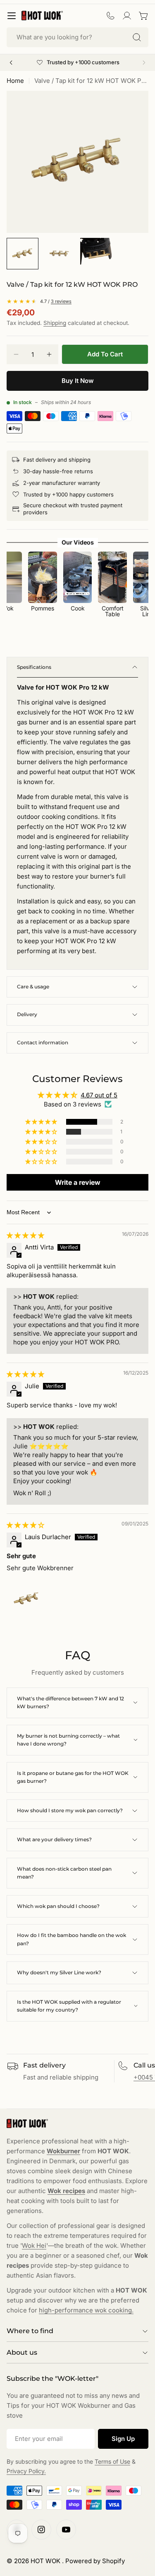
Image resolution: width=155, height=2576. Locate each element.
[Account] (127, 16)
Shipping (55, 323)
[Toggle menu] (12, 16)
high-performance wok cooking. (86, 2310)
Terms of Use (112, 2461)
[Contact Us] (110, 16)
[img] (25, 1235)
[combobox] (77, 37)
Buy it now (78, 381)
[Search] (137, 37)
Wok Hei (34, 2246)
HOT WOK (46, 2561)
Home (15, 81)
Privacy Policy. (26, 2471)
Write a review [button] (78, 1182)
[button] (42, 1122)
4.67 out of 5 (99, 1095)
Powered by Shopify (95, 2561)
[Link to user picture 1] (26, 1599)
